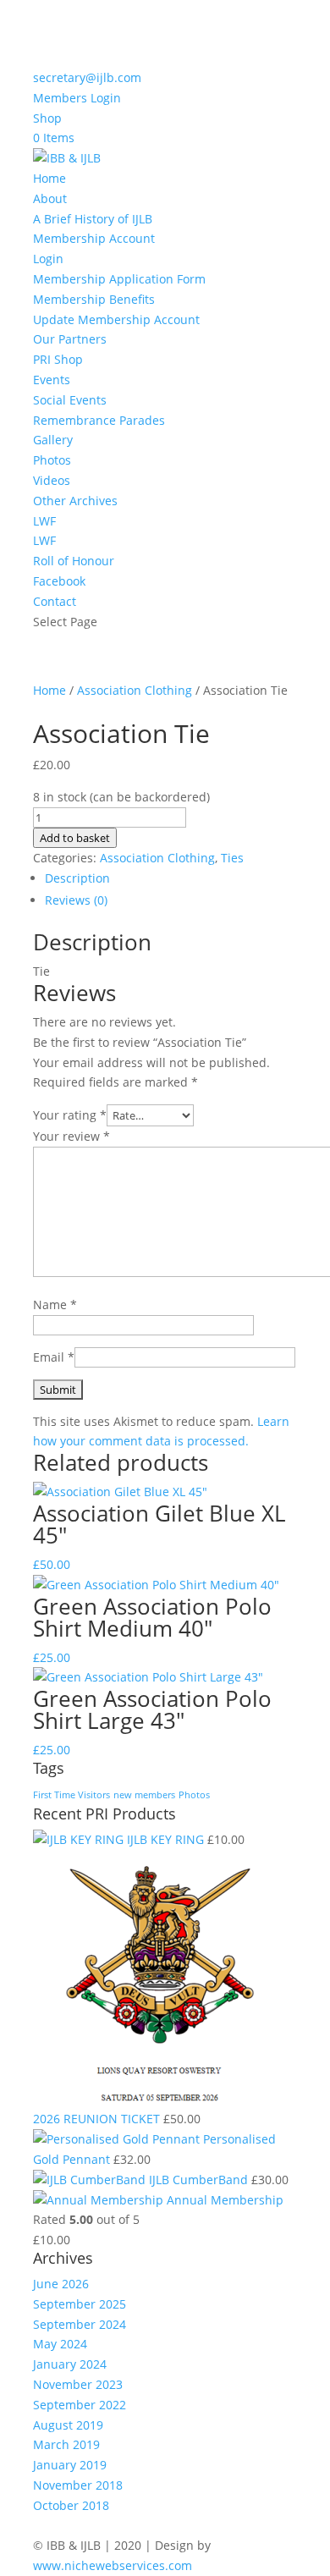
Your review (71, 1136)
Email (54, 1357)
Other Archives (75, 501)
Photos (52, 460)
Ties (232, 858)
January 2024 (70, 2364)
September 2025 (80, 2304)
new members (144, 1795)
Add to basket (75, 838)
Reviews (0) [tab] (76, 900)
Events (52, 380)
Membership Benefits (94, 299)
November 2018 (78, 2485)
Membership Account (94, 238)
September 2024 (80, 2324)
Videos (52, 480)
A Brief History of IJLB (93, 219)
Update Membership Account (116, 319)
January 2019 (70, 2465)
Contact (55, 601)
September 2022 (80, 2405)
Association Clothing (135, 690)
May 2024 (60, 2344)
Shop (47, 118)
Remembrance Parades (99, 420)
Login (48, 259)
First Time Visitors (71, 1795)
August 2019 (68, 2425)
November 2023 (78, 2384)
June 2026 (61, 2284)
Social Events (70, 400)
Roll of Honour (74, 561)
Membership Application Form (119, 279)
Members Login (77, 98)
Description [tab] (77, 878)
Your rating (70, 1115)
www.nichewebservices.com (113, 2565)
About (50, 198)
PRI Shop (58, 359)
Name (55, 1305)
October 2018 (71, 2505)
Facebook (59, 581)
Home (49, 178)
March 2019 (66, 2444)
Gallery (53, 440)
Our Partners (70, 339)
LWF (44, 521)
